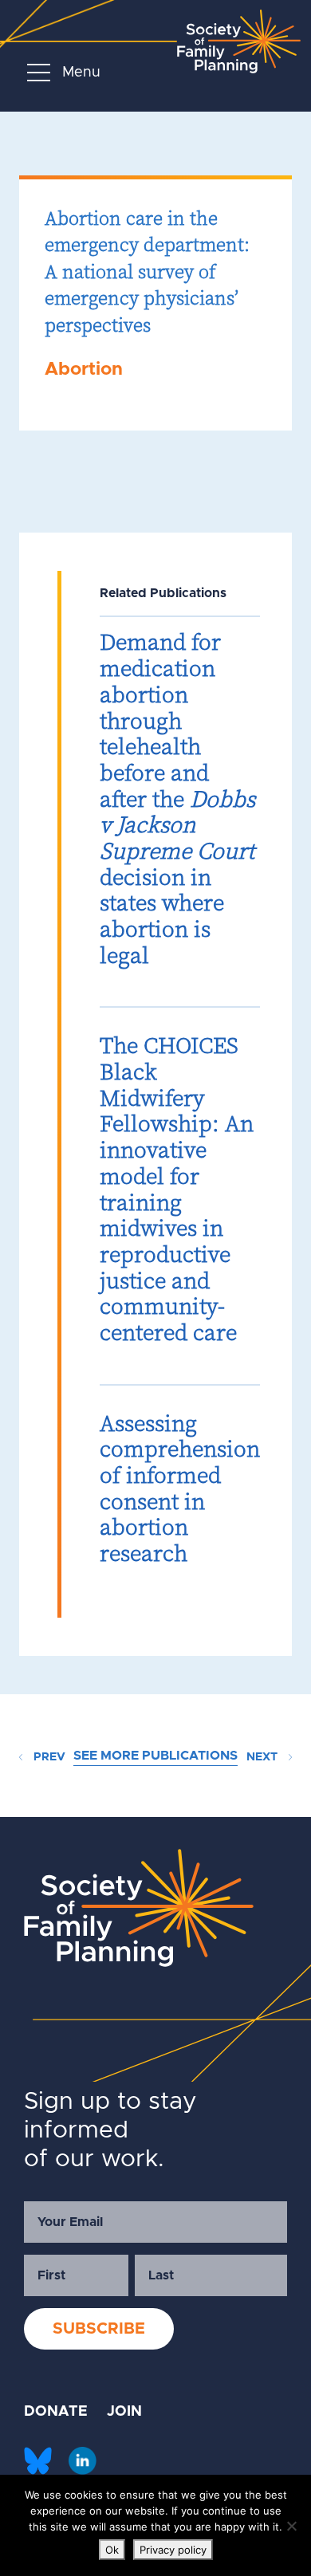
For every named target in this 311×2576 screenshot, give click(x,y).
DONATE (56, 2412)
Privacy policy (173, 2550)
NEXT (264, 1757)
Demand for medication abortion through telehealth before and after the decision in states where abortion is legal (177, 798)
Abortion (84, 370)
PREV (48, 1757)
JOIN (124, 2412)
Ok (112, 2550)
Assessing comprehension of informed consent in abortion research (180, 1488)
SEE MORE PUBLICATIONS (155, 1756)
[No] (291, 2526)
